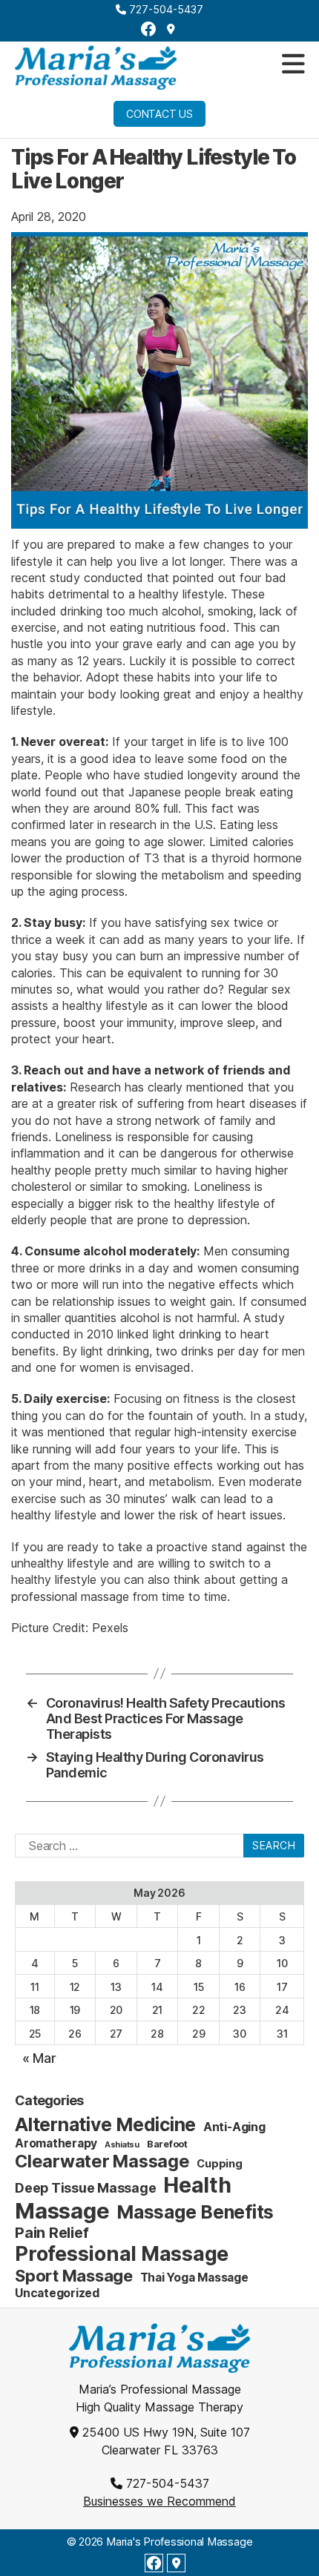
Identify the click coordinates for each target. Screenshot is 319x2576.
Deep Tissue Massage (85, 2188)
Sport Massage (74, 2276)
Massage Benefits (195, 2212)
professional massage (70, 1596)
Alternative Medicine (105, 2124)
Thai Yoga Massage (194, 2278)
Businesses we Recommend (159, 2501)
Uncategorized (57, 2293)
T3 (152, 858)
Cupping (219, 2163)
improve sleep (218, 1023)
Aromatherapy (56, 2143)
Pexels (110, 1628)
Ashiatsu (122, 2145)
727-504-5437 (165, 9)
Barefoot (167, 2144)
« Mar (39, 2058)
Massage (62, 2211)
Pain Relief (52, 2233)
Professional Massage (122, 2254)
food (213, 627)
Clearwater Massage (102, 2161)
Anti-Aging (234, 2127)
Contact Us (159, 114)
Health (197, 2185)
